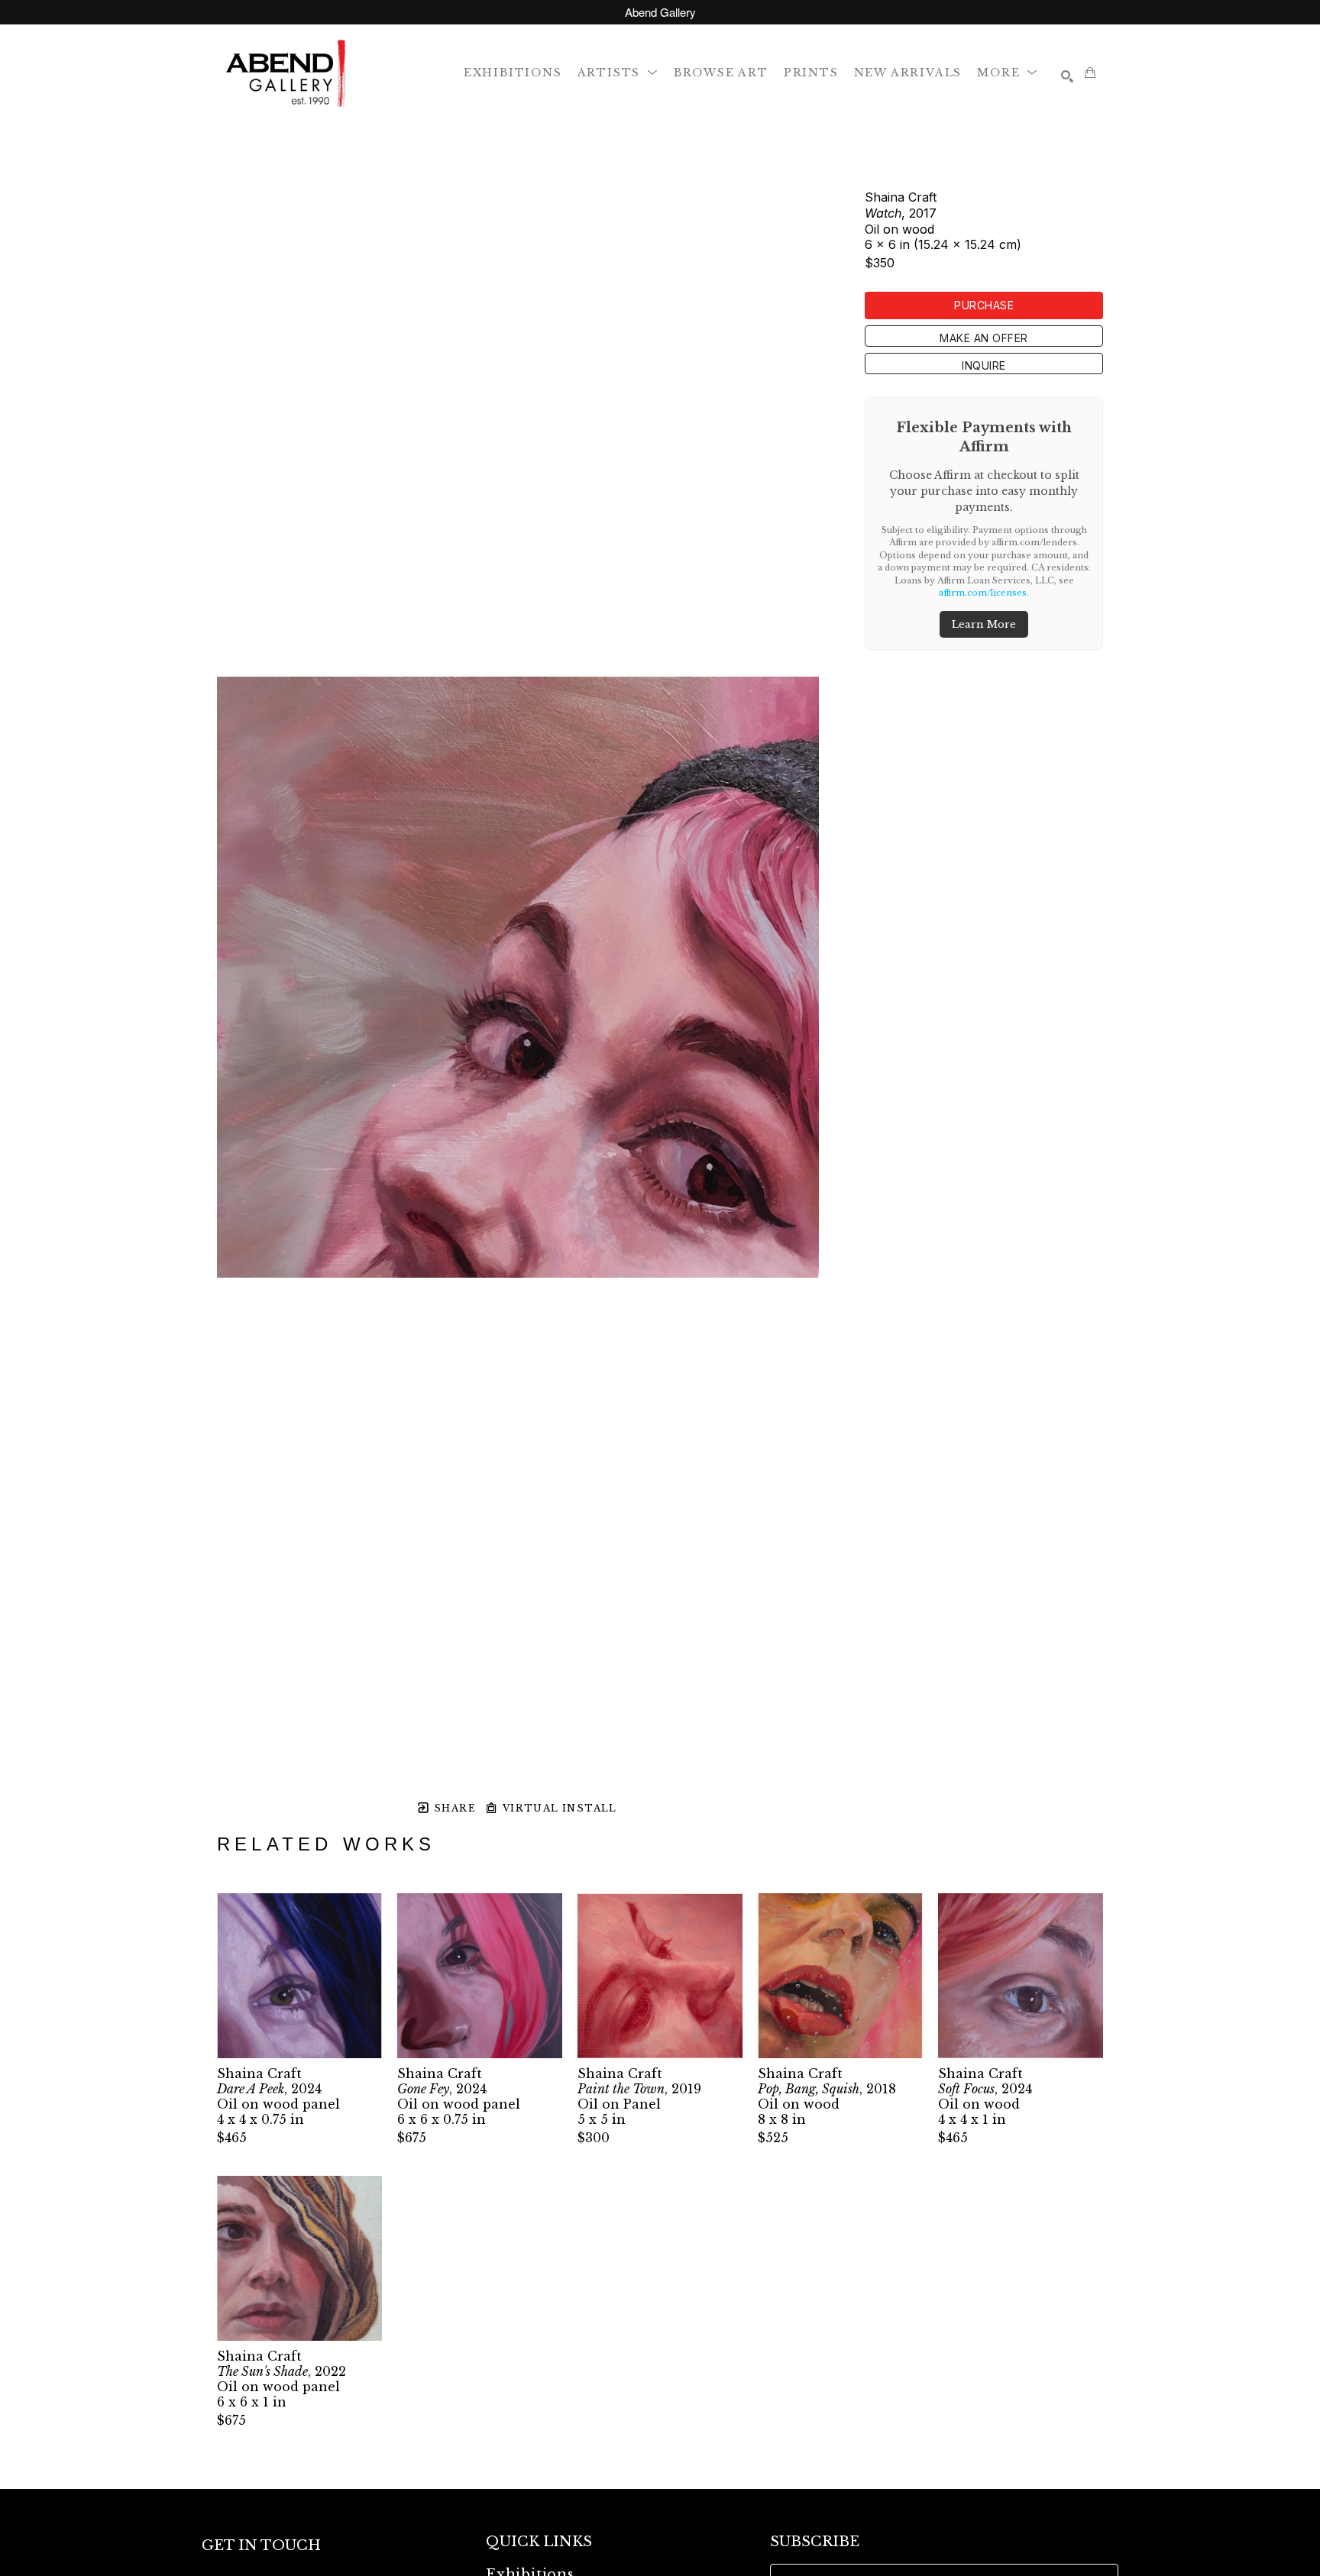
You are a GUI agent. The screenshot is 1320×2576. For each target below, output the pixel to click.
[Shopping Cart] (1090, 73)
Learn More (984, 624)
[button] (618, 72)
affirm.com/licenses (983, 593)
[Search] (1067, 76)
